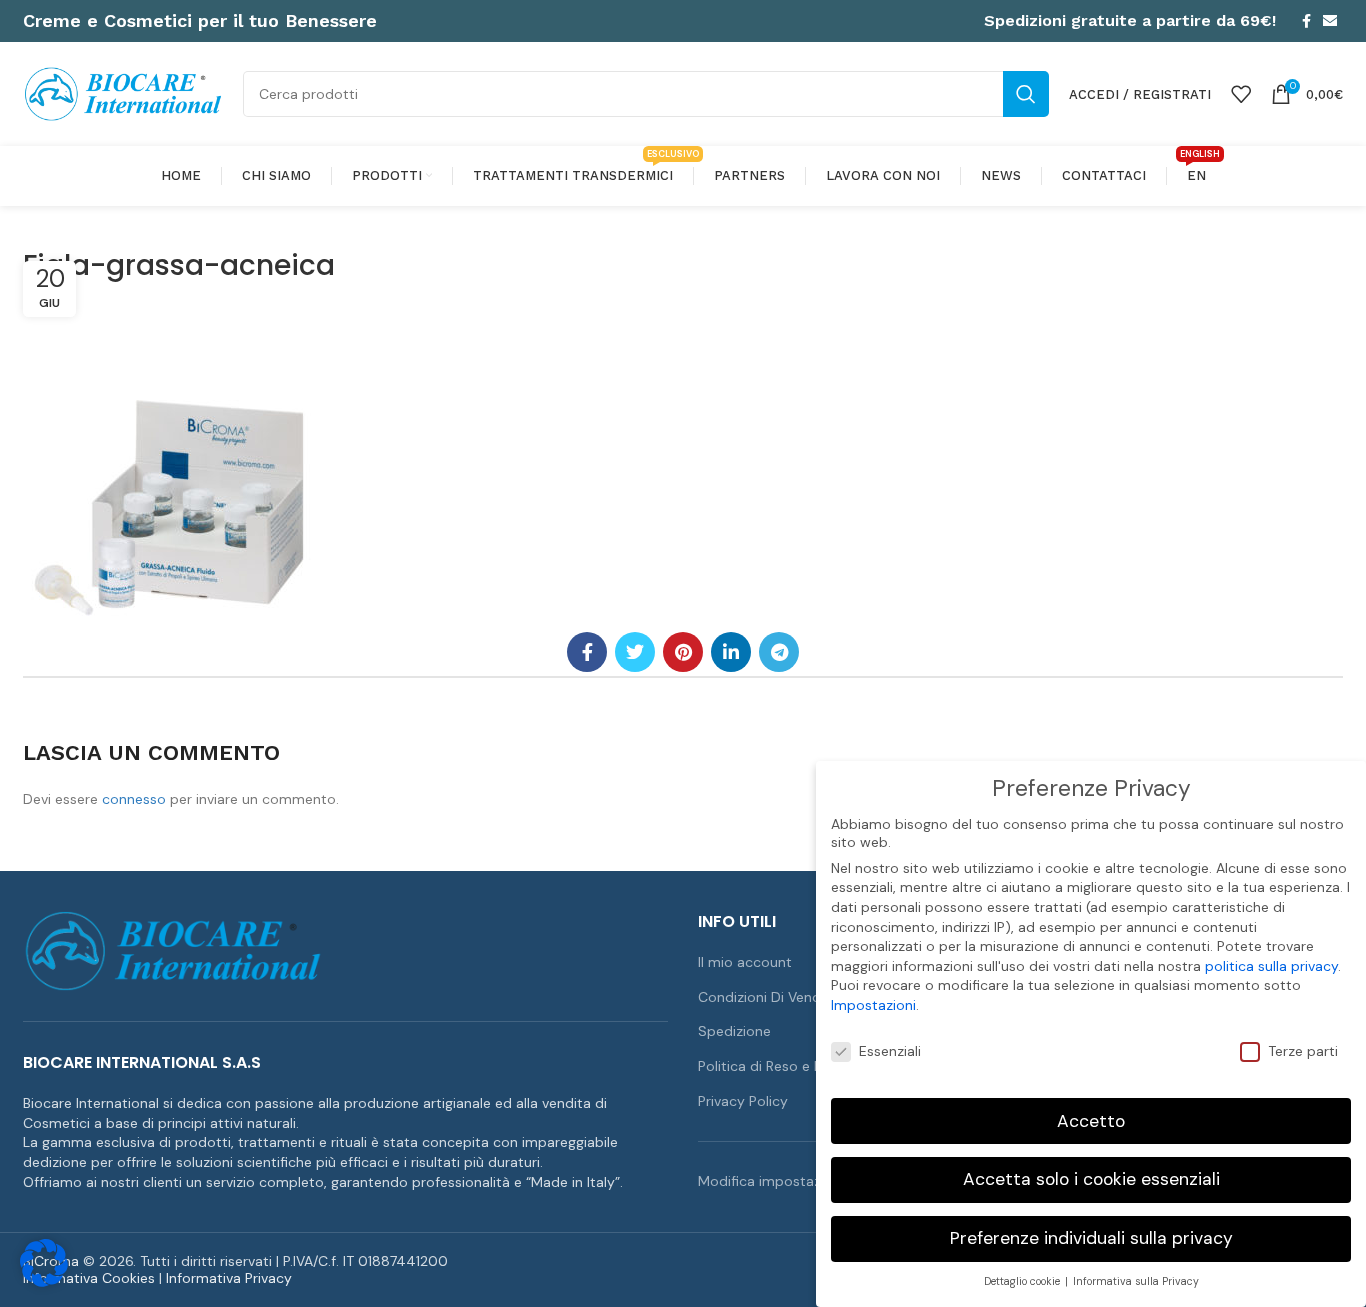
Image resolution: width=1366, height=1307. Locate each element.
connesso (134, 799)
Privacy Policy (743, 1101)
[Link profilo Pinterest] (683, 652)
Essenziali (890, 1051)
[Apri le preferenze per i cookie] (44, 1282)
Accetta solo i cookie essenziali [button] (1091, 1179)
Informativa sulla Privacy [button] (1136, 1281)
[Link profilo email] (1330, 21)
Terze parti (1303, 1051)
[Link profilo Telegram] (779, 652)
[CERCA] (1026, 94)
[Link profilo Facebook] (1306, 21)
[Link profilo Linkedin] (731, 652)
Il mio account (745, 962)
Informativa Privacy (229, 1278)
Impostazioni (873, 1005)
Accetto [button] (1091, 1121)
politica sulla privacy (1271, 966)
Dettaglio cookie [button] (1023, 1281)
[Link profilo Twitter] (635, 652)
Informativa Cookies (89, 1278)
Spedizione (734, 1031)
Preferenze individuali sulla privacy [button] (1091, 1238)
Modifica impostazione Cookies (802, 1181)
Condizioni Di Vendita (768, 997)
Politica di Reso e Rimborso (787, 1066)
